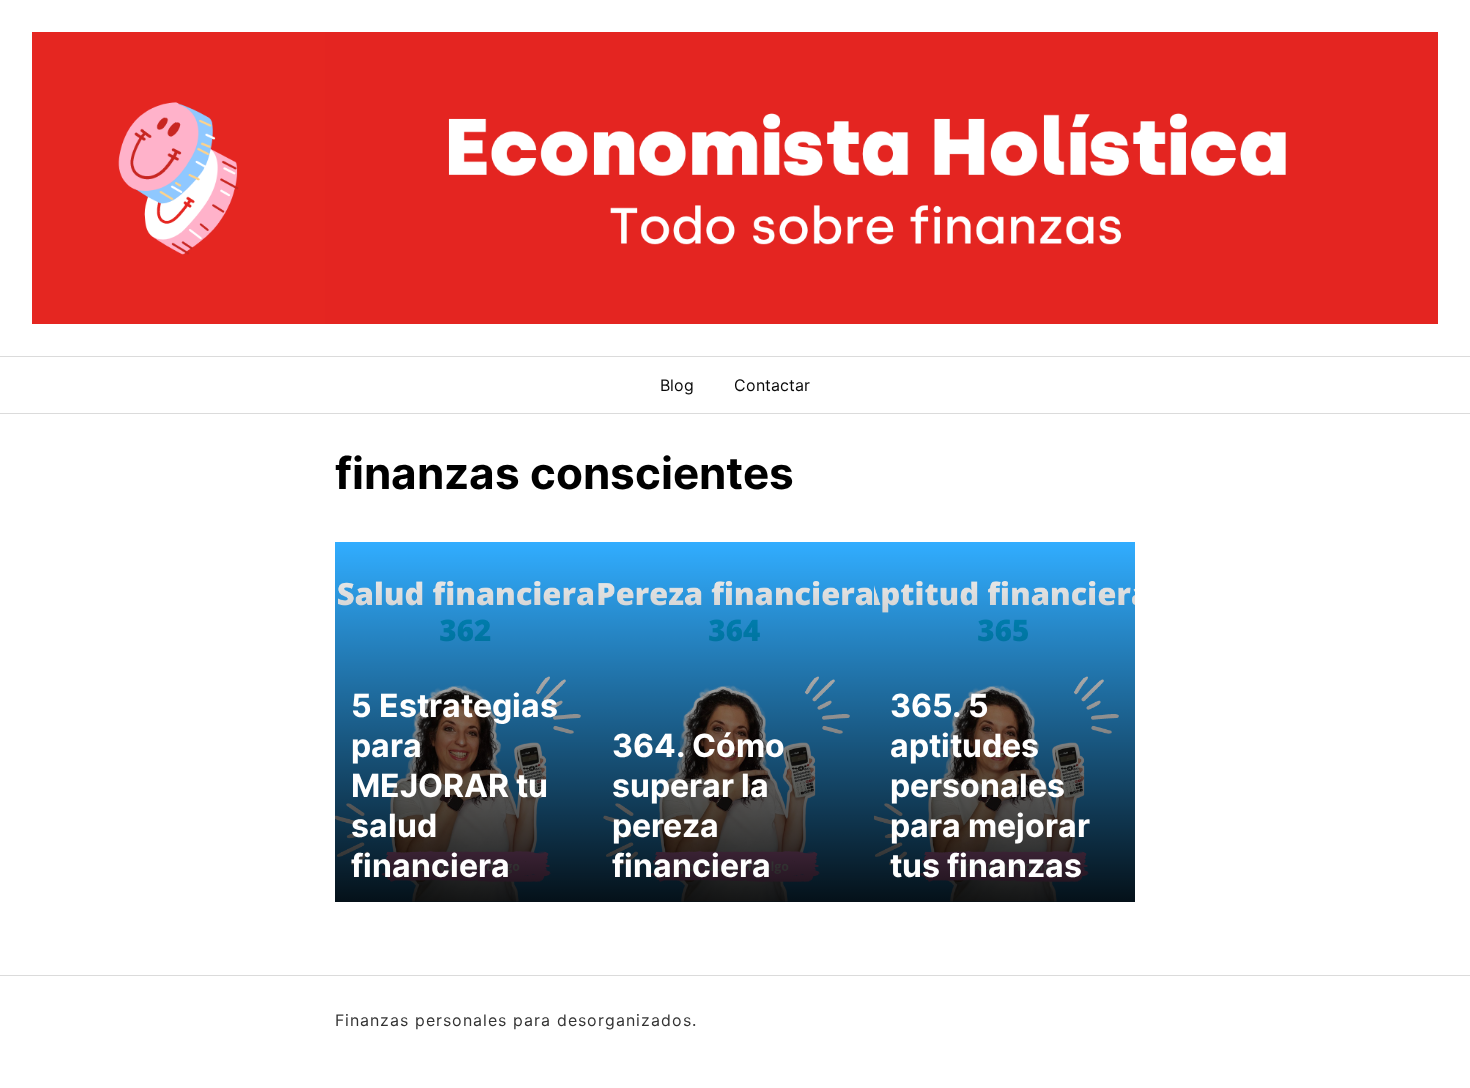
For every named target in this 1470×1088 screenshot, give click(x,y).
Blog (677, 385)
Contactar (772, 385)
